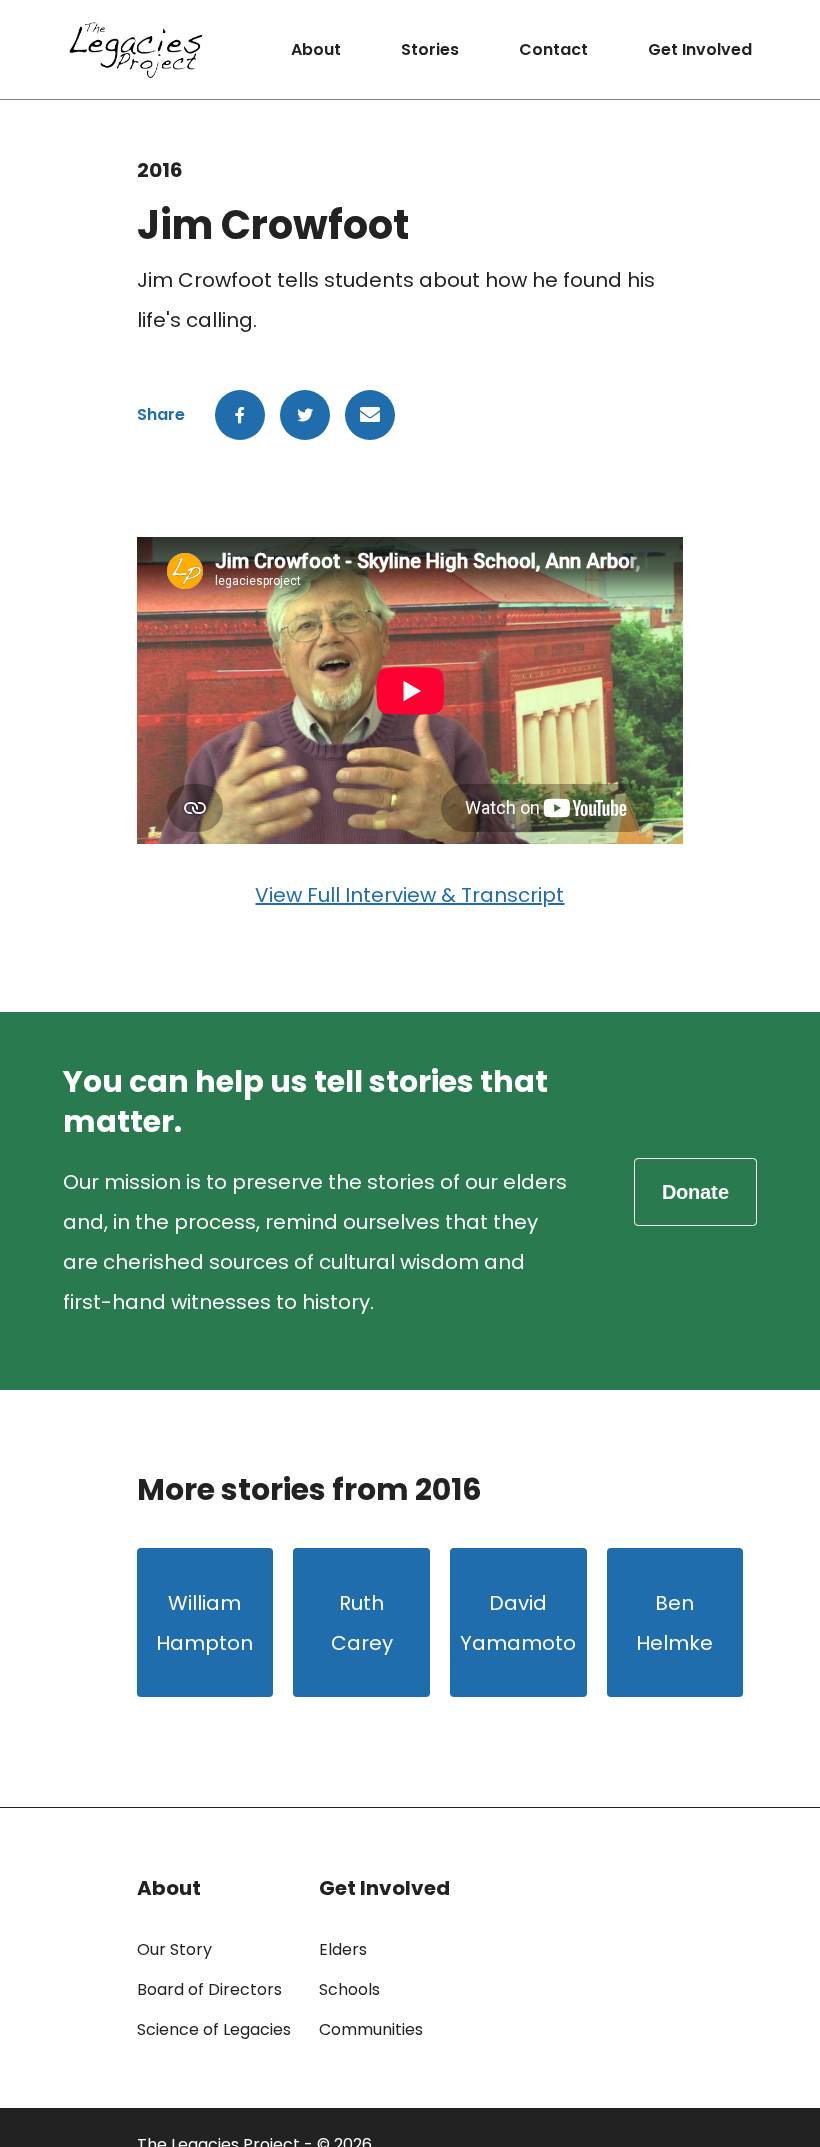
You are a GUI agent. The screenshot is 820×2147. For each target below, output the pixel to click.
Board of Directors (209, 1989)
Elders (343, 1949)
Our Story (174, 1949)
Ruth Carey (362, 1623)
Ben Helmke (674, 1623)
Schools (349, 1989)
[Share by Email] (370, 415)
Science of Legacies (214, 2029)
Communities (371, 2029)
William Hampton (204, 1623)
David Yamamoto (518, 1623)
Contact (553, 49)
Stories (430, 49)
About (316, 49)
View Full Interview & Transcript (409, 895)
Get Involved (700, 49)
